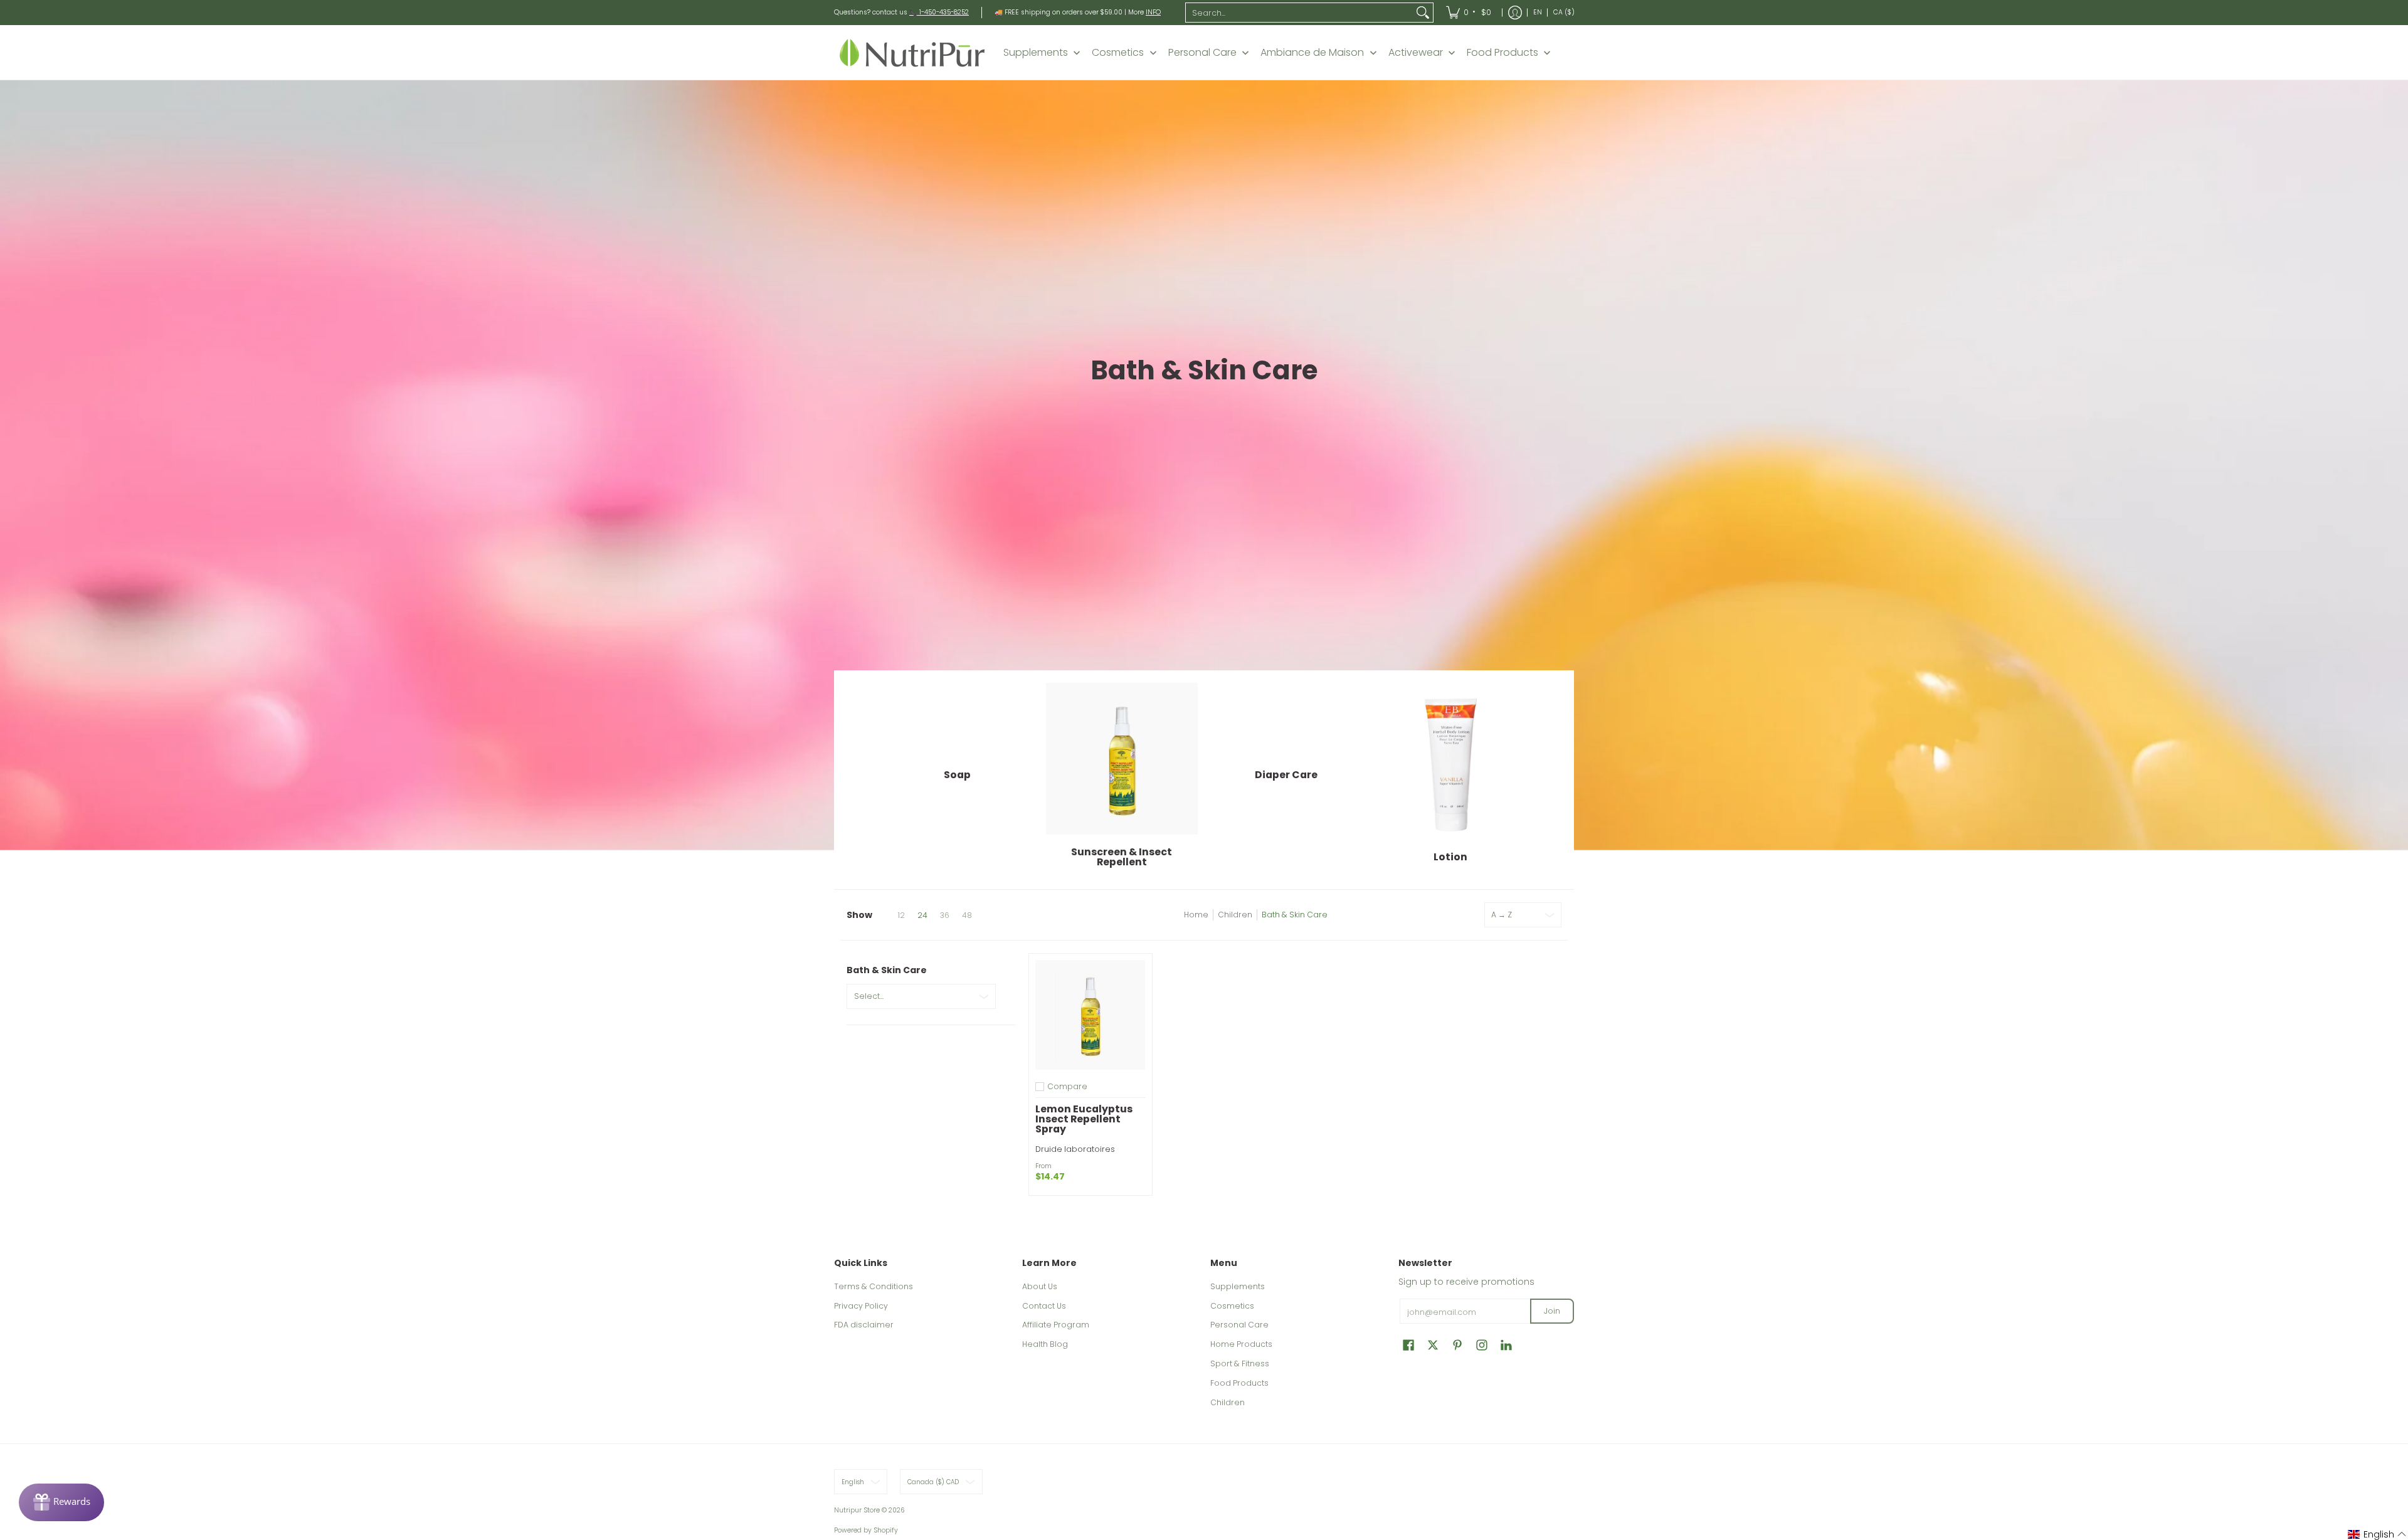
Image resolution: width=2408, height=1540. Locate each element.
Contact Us (1044, 1306)
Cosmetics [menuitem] (1118, 53)
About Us (1040, 1286)
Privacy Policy (861, 1306)
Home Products (1241, 1344)
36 (945, 915)
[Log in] (1515, 13)
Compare (1067, 1087)
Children (1235, 915)
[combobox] (1299, 13)
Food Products (1239, 1383)
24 (922, 915)
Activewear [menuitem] (1416, 53)
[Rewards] (61, 1502)
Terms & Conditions (874, 1286)
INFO (1153, 12)
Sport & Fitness (1240, 1363)
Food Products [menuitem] (1502, 53)
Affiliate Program (1056, 1325)
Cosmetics (1232, 1306)
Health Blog (1045, 1344)
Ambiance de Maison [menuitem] (1312, 53)
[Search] (1423, 13)
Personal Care (1239, 1325)
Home (1196, 915)
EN (1538, 12)
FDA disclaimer (864, 1325)
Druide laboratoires (1075, 1149)
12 (901, 915)
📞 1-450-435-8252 (939, 12)
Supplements (1238, 1286)
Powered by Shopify (866, 1530)
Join (1552, 1311)
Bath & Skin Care (1295, 915)
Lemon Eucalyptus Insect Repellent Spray (1084, 1119)
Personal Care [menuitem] (1202, 53)
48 (967, 915)
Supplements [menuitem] (1036, 53)
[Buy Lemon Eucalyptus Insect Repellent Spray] (1090, 1015)
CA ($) (1564, 12)
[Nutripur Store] (912, 52)
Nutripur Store (857, 1510)
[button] (1408, 1345)
